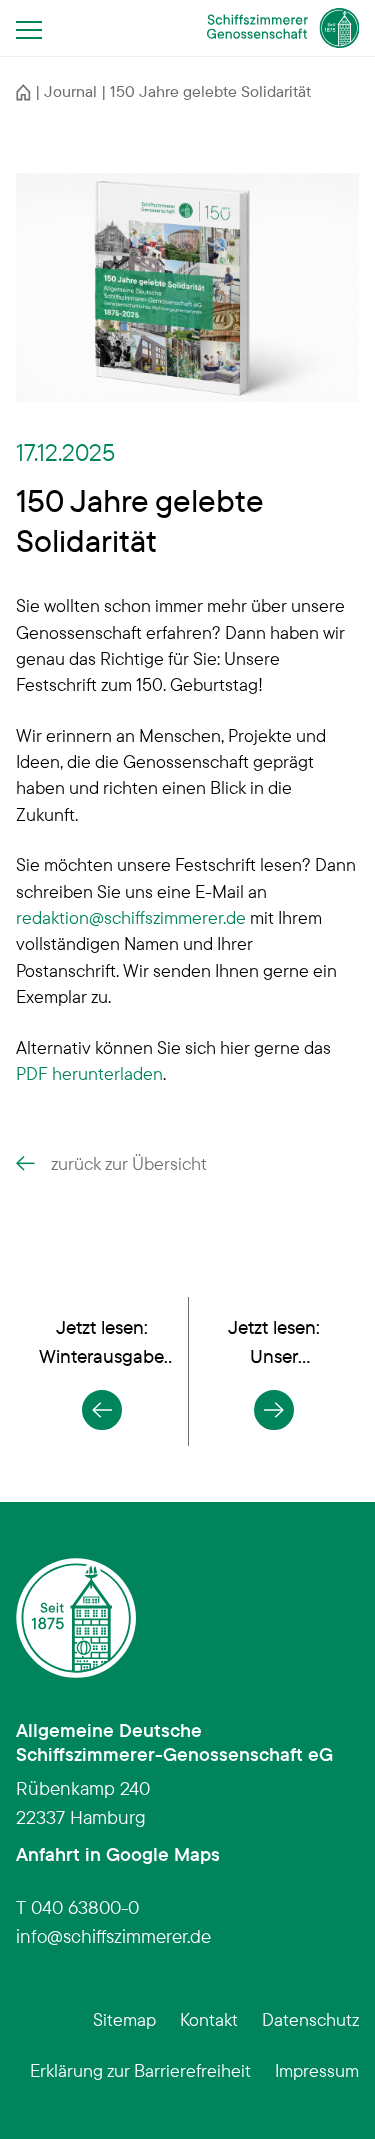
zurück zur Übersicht (129, 1163)
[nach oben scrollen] (329, 2093)
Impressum (317, 2070)
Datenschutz (310, 2019)
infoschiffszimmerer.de (113, 1936)
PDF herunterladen (89, 1073)
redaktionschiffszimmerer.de (131, 917)
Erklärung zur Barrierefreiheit (140, 2070)
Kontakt (209, 2019)
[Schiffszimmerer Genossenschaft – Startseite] (283, 28)
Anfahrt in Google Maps (118, 1854)
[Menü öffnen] (35, 29)
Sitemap (124, 2019)
